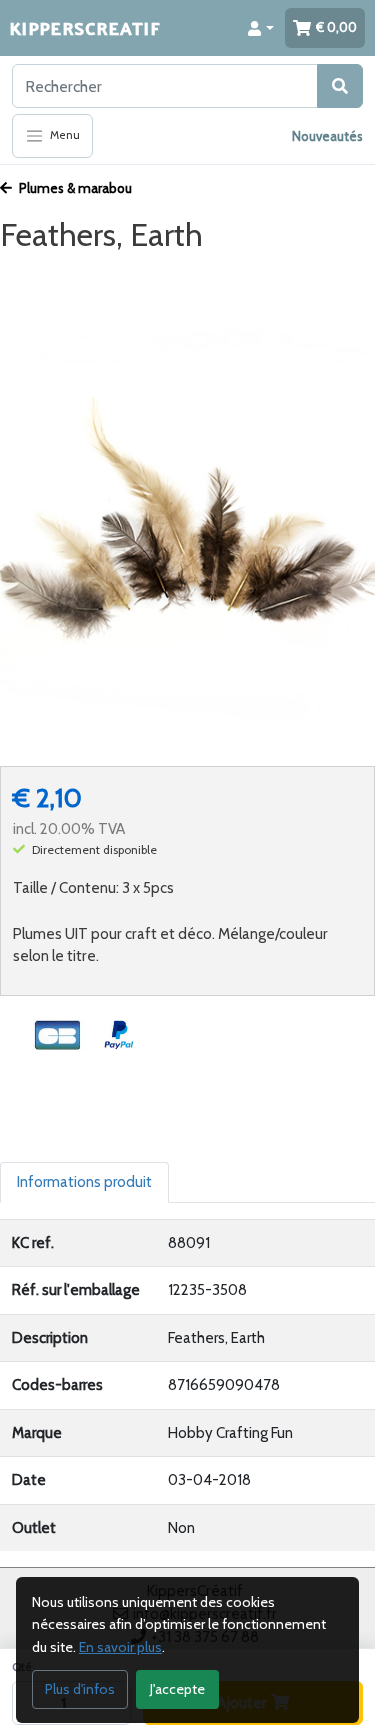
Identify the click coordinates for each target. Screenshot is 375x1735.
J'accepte (177, 1689)
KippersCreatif (85, 27)
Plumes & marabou (74, 188)
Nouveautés (327, 136)
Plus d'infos (80, 1689)
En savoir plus (120, 1647)
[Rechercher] (340, 86)
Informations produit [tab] (84, 1182)
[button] (261, 28)
